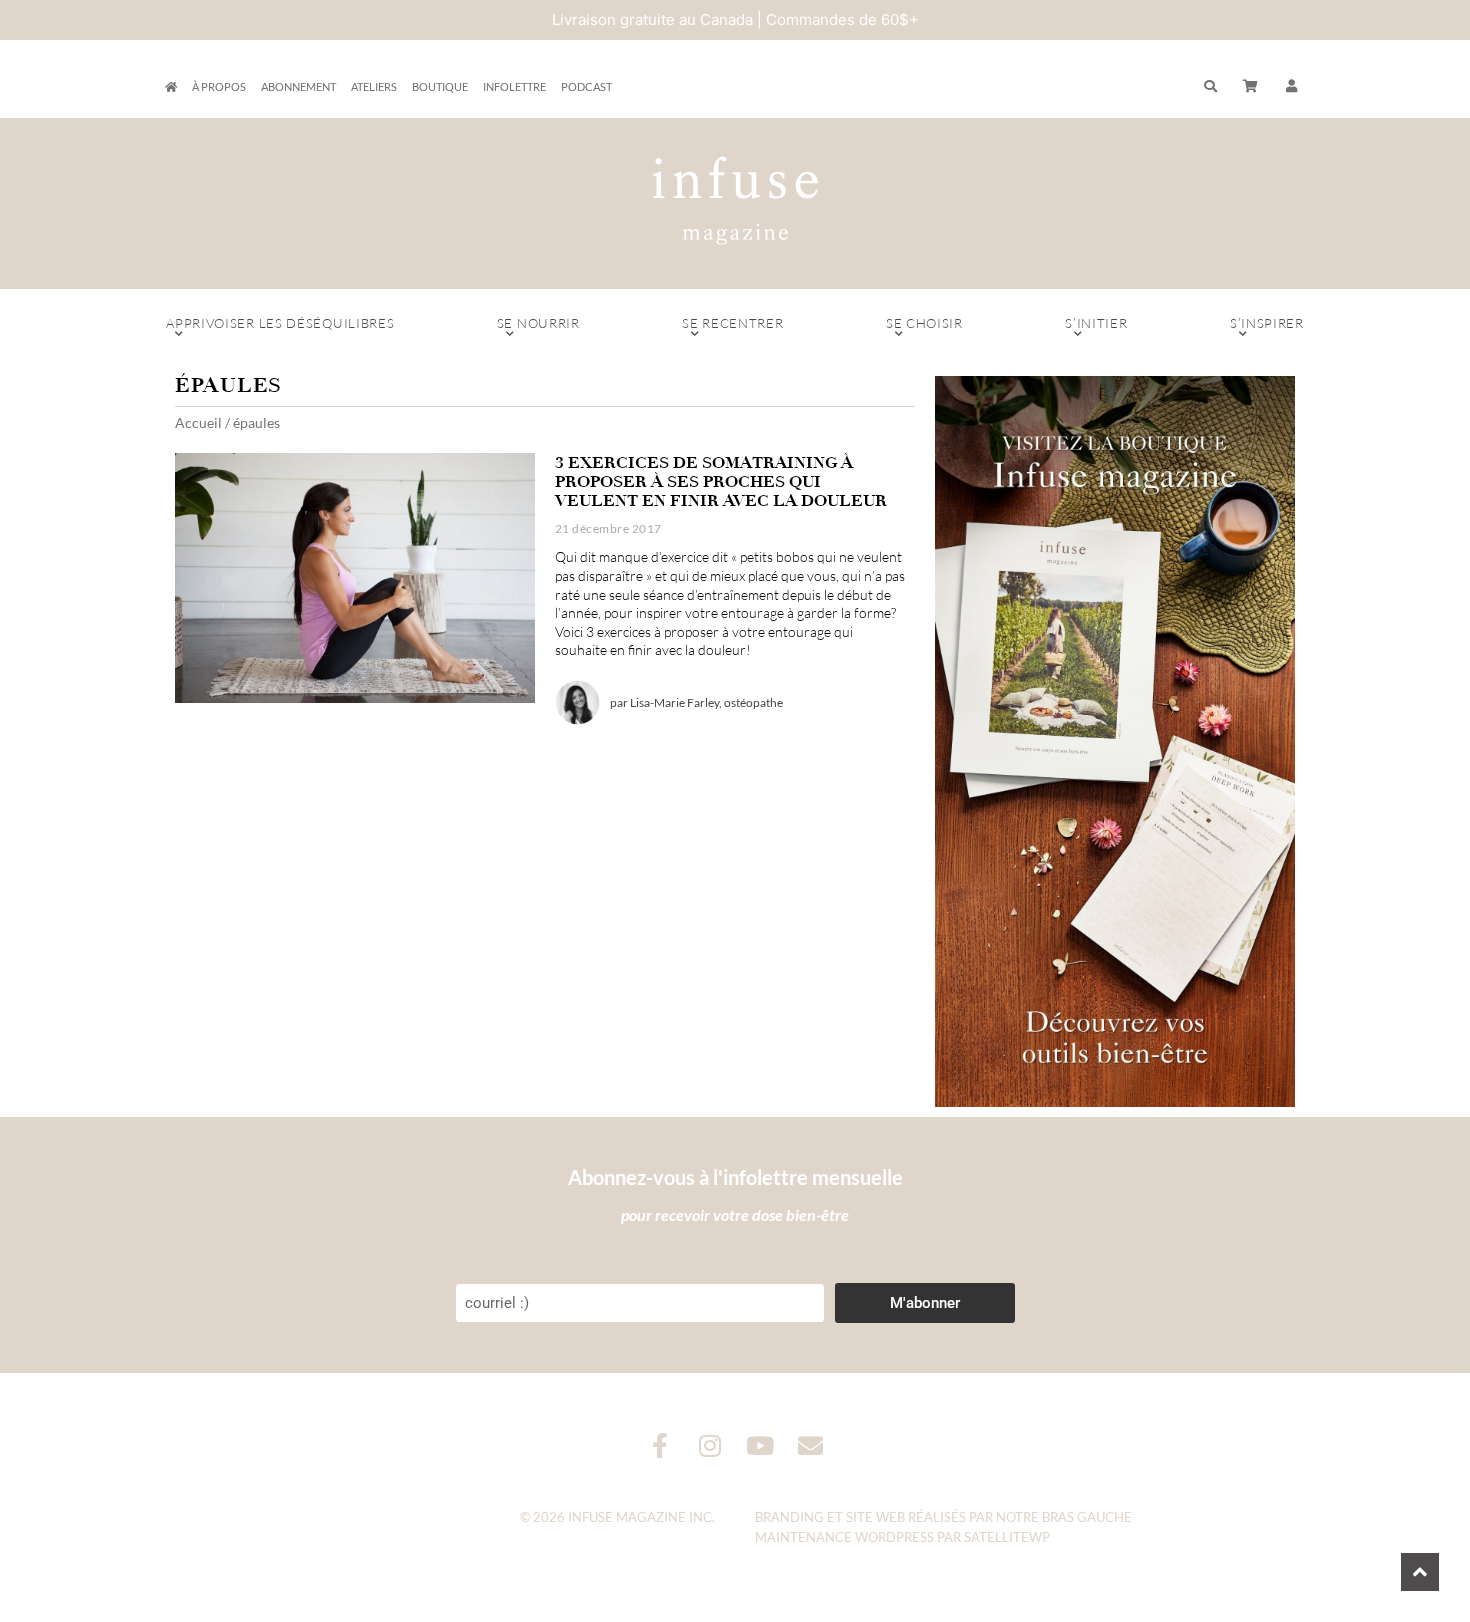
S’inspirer (1267, 323)
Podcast (586, 86)
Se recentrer (732, 323)
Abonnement (298, 86)
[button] (1292, 87)
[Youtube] (760, 1445)
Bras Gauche (1087, 1517)
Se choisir (924, 323)
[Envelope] (810, 1445)
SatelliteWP (1007, 1537)
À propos (219, 86)
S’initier (1096, 323)
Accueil (198, 422)
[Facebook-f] (660, 1445)
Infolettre (514, 86)
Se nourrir (538, 323)
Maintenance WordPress (844, 1537)
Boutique (440, 86)
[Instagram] (710, 1445)
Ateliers (374, 86)
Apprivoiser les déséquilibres (280, 323)
